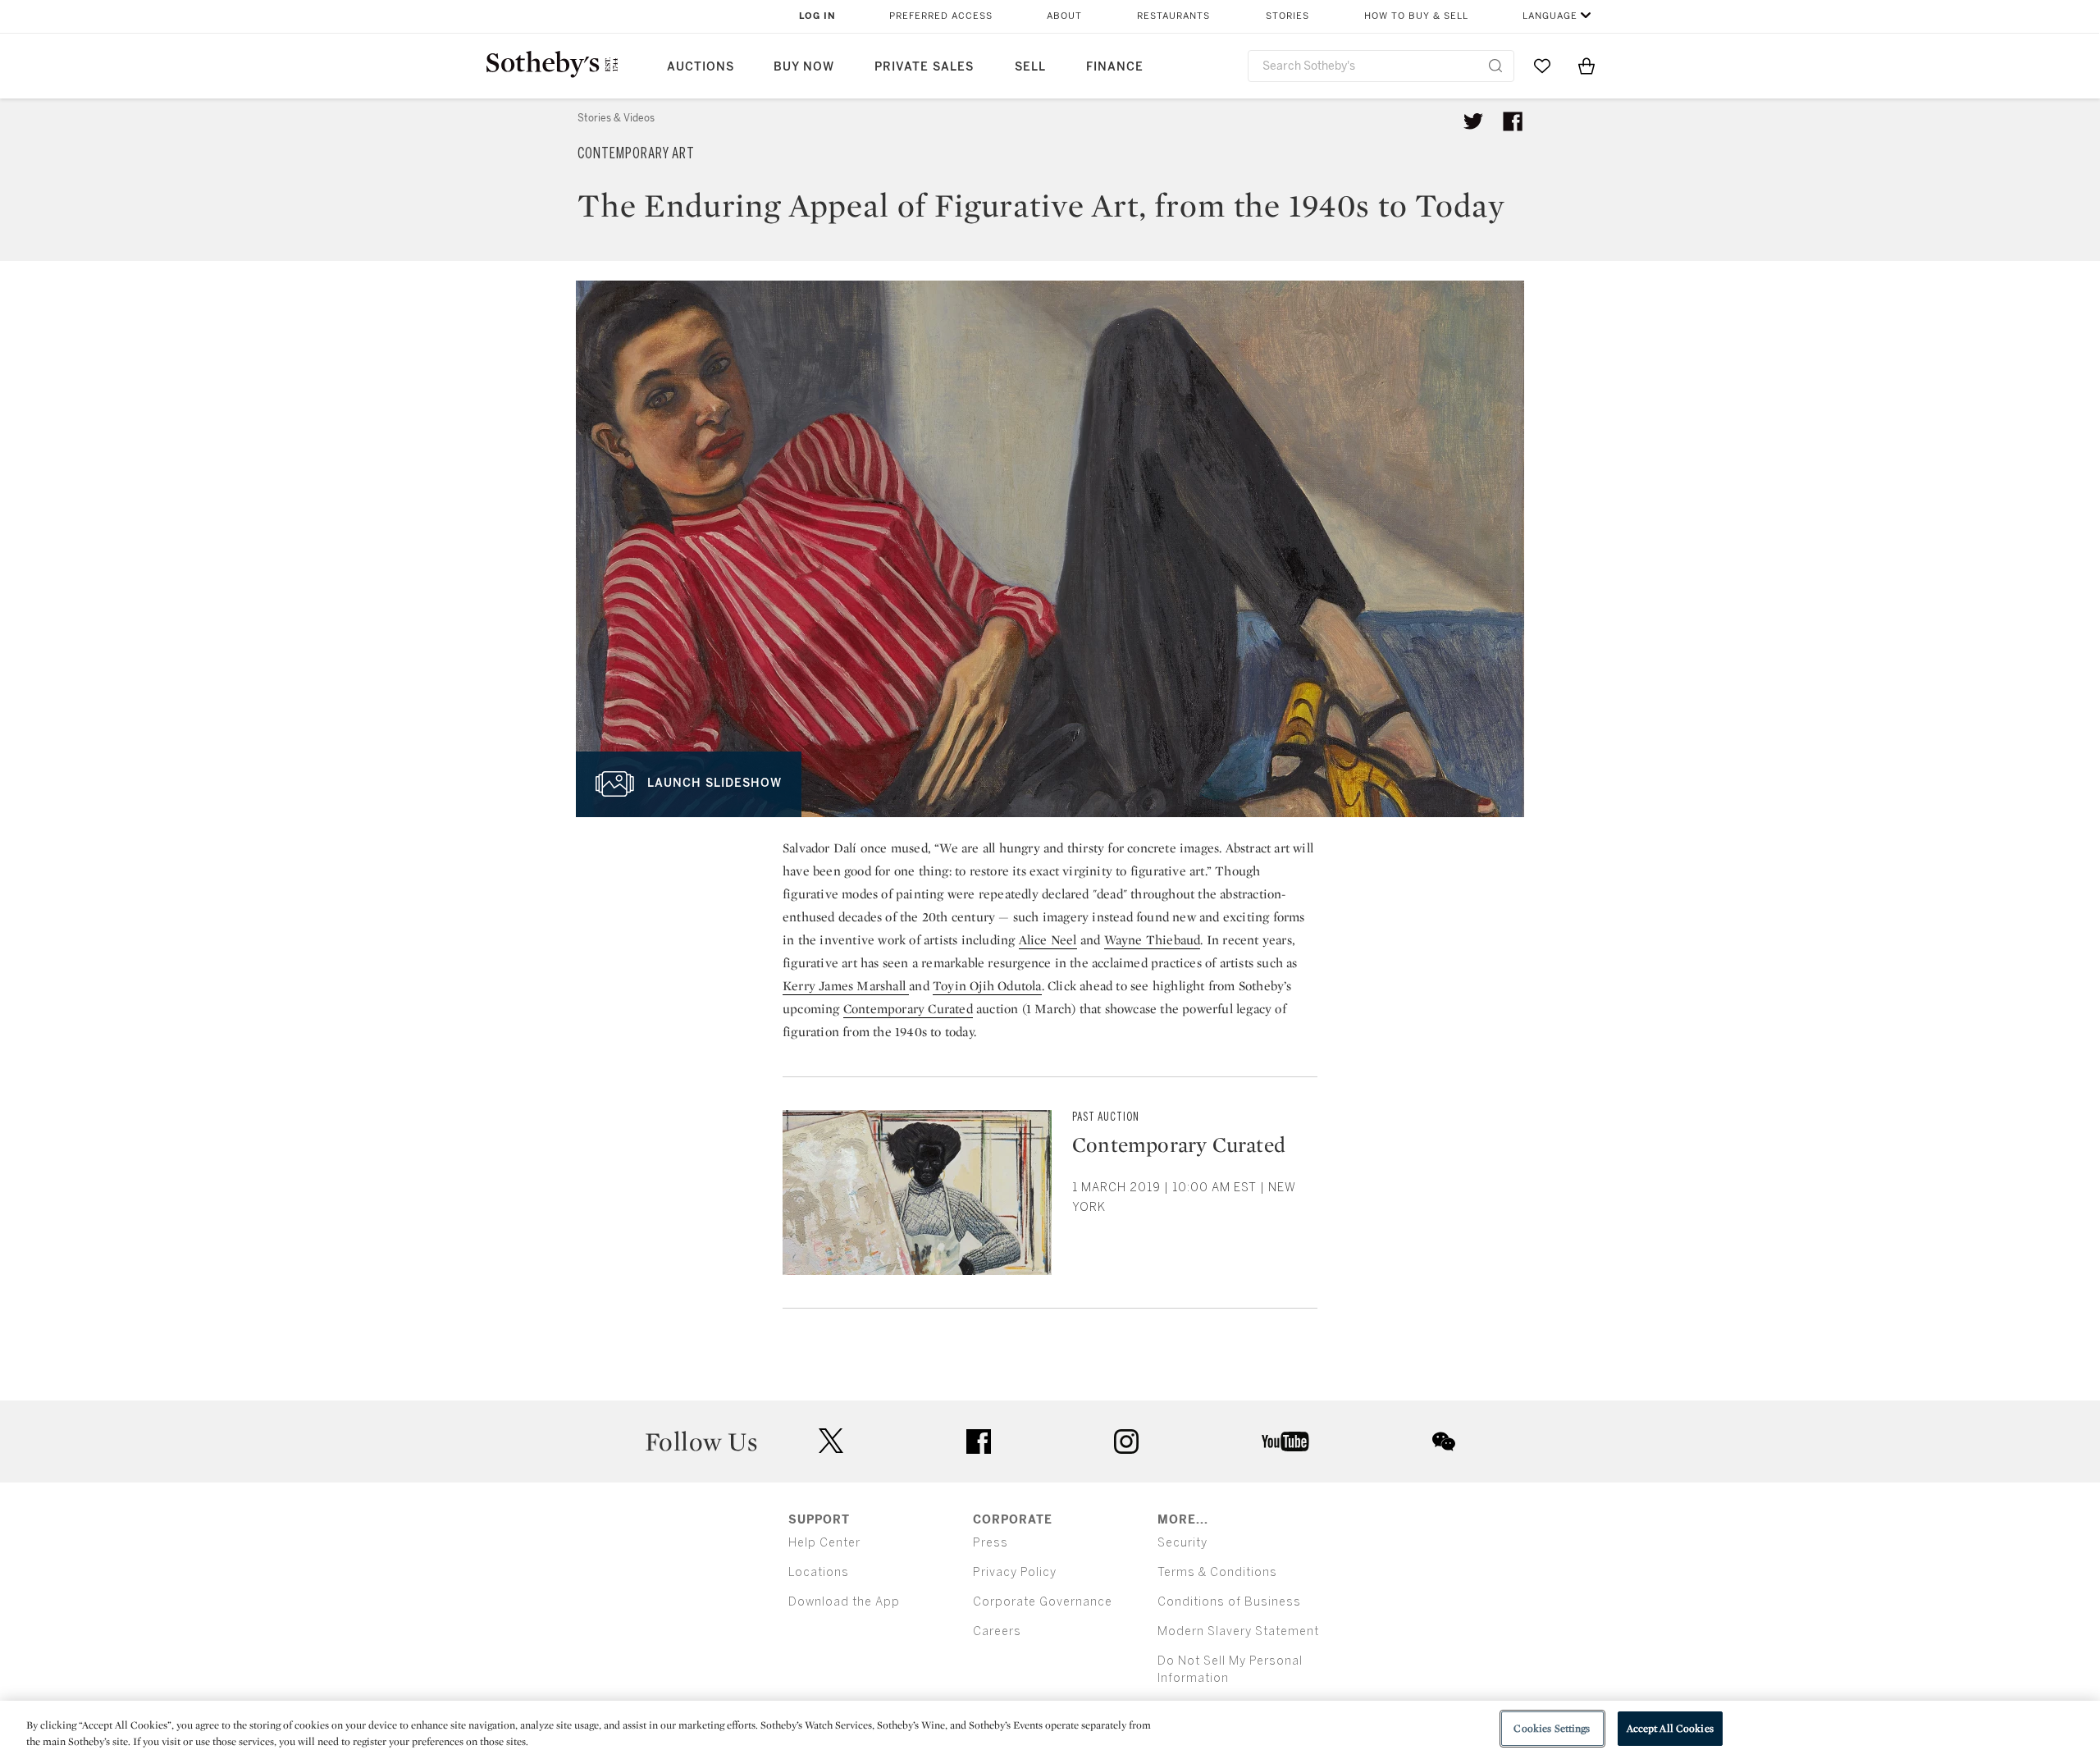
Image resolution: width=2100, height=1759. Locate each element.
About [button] (1064, 16)
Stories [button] (1287, 16)
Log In (817, 16)
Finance (1115, 67)
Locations (819, 1572)
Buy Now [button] (804, 67)
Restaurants (1173, 16)
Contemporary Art (636, 153)
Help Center (824, 1543)
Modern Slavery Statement (1238, 1631)
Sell (1030, 67)
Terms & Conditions (1217, 1572)
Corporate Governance (1043, 1602)
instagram (1126, 1441)
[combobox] (1381, 66)
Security (1182, 1543)
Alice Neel (1048, 940)
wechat (1444, 1441)
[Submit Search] (1495, 66)
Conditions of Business (1229, 1602)
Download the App (844, 1602)
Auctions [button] (701, 67)
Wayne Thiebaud (1153, 940)
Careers (997, 1631)
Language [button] (1550, 16)
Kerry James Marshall (846, 986)
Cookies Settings (1552, 1728)
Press (991, 1543)
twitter (831, 1441)
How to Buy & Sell (1416, 16)
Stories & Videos (616, 118)
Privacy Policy (1015, 1572)
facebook (979, 1441)
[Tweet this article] (1473, 121)
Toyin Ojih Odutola (987, 986)
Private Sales (924, 67)
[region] (1050, 1730)
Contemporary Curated (908, 1009)
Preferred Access (941, 16)
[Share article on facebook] (1513, 121)
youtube (1285, 1441)
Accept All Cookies (1670, 1728)
